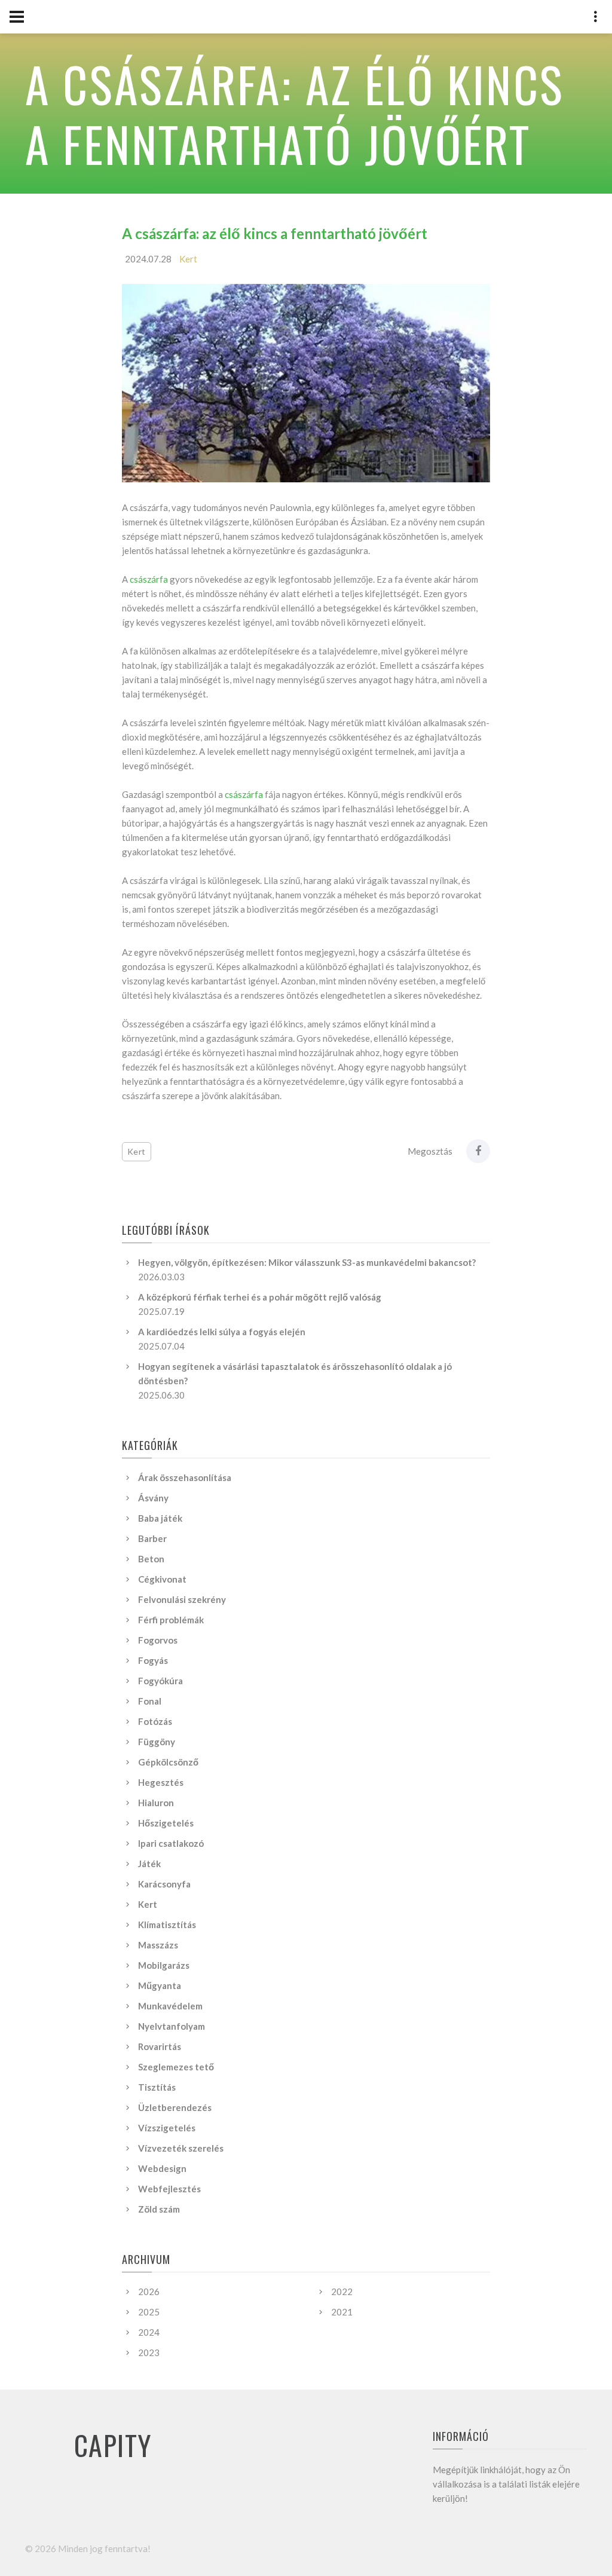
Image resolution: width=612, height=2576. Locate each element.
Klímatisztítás (167, 1925)
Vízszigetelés (167, 2128)
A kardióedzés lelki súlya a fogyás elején (222, 1332)
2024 (149, 2332)
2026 (149, 2292)
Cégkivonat (162, 1579)
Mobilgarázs (164, 1965)
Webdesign (162, 2168)
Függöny (157, 1742)
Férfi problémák (171, 1620)
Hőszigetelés (166, 1823)
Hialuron (156, 1803)
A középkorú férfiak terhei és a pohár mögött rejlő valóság (260, 1297)
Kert (188, 259)
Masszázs (158, 1945)
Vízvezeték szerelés (181, 2148)
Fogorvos (158, 1640)
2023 (149, 2352)
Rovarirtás (160, 2046)
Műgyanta (160, 1985)
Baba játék (160, 1518)
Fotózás (155, 1721)
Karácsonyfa (164, 1884)
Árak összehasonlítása (185, 1477)
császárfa (149, 579)
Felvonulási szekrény (182, 1599)
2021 (342, 2312)
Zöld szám (159, 2209)
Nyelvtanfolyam (172, 2026)
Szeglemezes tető (176, 2067)
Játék (149, 1864)
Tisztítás (157, 2087)
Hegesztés (161, 1782)
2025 (149, 2312)
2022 (342, 2292)
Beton (151, 1559)
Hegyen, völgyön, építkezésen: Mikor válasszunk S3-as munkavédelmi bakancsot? (307, 1262)
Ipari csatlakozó (171, 1843)
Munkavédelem (170, 2006)
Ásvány (153, 1498)
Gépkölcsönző (168, 1762)
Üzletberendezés (175, 2107)
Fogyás (153, 1660)
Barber (152, 1538)
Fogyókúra (160, 1681)
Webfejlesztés (169, 2189)
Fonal (150, 1701)
